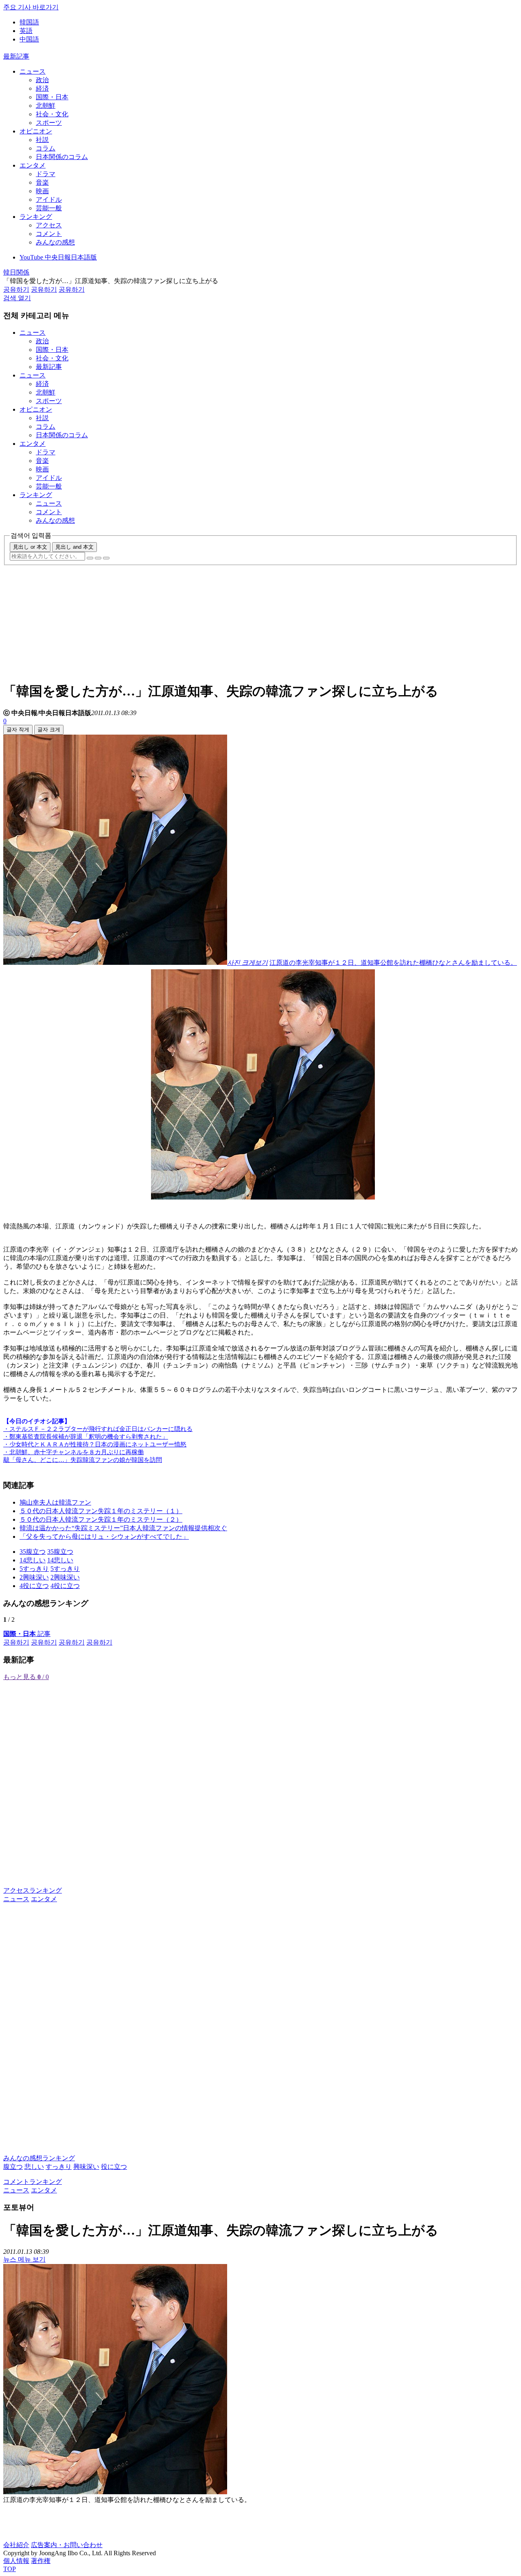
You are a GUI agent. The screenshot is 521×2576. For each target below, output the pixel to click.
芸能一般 (49, 208)
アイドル (49, 200)
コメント (49, 234)
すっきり (59, 2167)
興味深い (86, 2167)
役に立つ (114, 2167)
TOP (10, 2569)
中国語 (29, 39)
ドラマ (46, 174)
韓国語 (29, 22)
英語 (26, 31)
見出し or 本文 (30, 547)
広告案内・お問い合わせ (67, 2545)
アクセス (49, 225)
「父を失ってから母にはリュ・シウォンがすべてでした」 (104, 1537)
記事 (27, 1634)
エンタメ (33, 165)
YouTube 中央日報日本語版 (58, 257)
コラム (46, 148)
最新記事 (16, 56)
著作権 (41, 2561)
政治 (42, 80)
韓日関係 (16, 272)
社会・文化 (52, 114)
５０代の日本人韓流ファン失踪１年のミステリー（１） (101, 1511)
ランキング (36, 217)
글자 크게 (49, 730)
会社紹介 (16, 2545)
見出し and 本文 (74, 547)
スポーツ (49, 123)
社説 (42, 140)
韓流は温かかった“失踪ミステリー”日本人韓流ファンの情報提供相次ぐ (123, 1528)
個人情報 (16, 2561)
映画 (42, 191)
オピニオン (36, 131)
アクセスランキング (33, 1890)
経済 (42, 88)
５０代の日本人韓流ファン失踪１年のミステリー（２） (101, 1519)
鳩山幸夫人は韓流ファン (55, 1502)
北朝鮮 (46, 106)
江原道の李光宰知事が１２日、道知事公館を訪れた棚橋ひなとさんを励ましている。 (393, 963)
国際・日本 (52, 97)
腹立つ (13, 2167)
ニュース (33, 71)
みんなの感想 (55, 242)
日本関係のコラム (62, 157)
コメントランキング (33, 2182)
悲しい (34, 2167)
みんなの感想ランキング (39, 2158)
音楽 (42, 182)
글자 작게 (18, 730)
